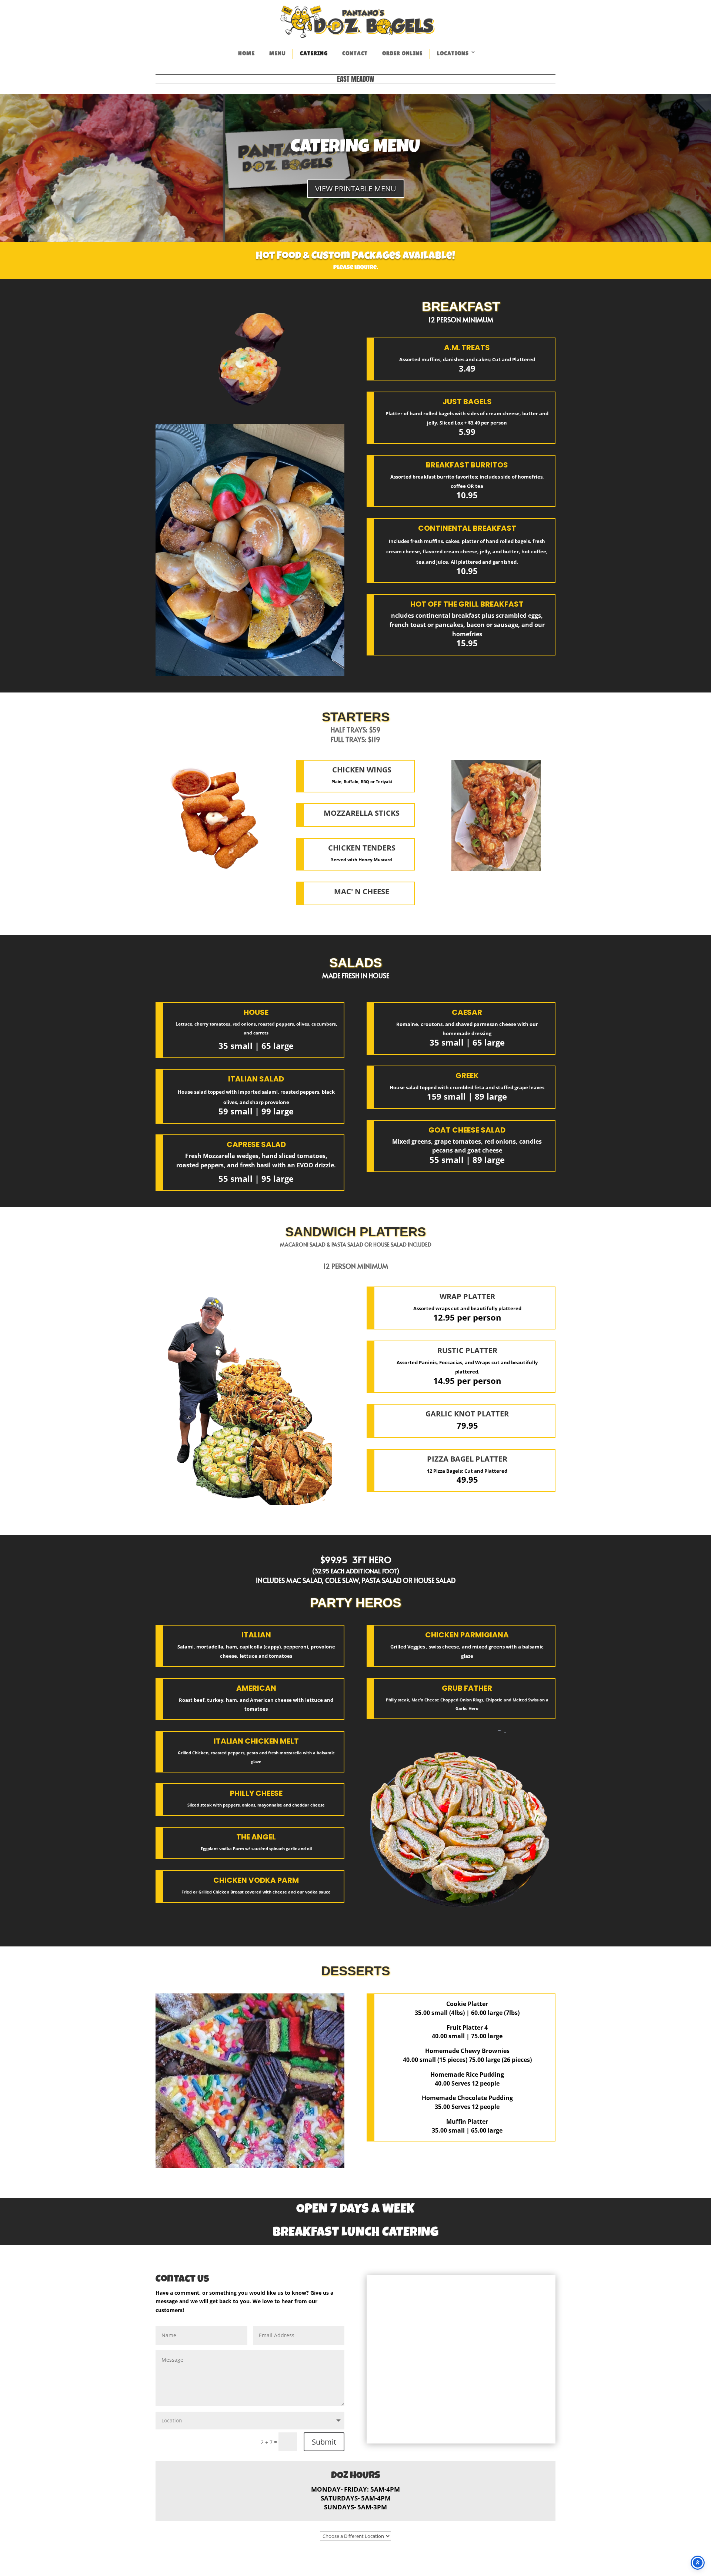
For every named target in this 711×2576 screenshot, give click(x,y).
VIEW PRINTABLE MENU (356, 189)
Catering (314, 53)
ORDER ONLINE (402, 53)
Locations (453, 53)
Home (246, 53)
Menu (277, 53)
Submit (324, 2442)
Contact (355, 53)
